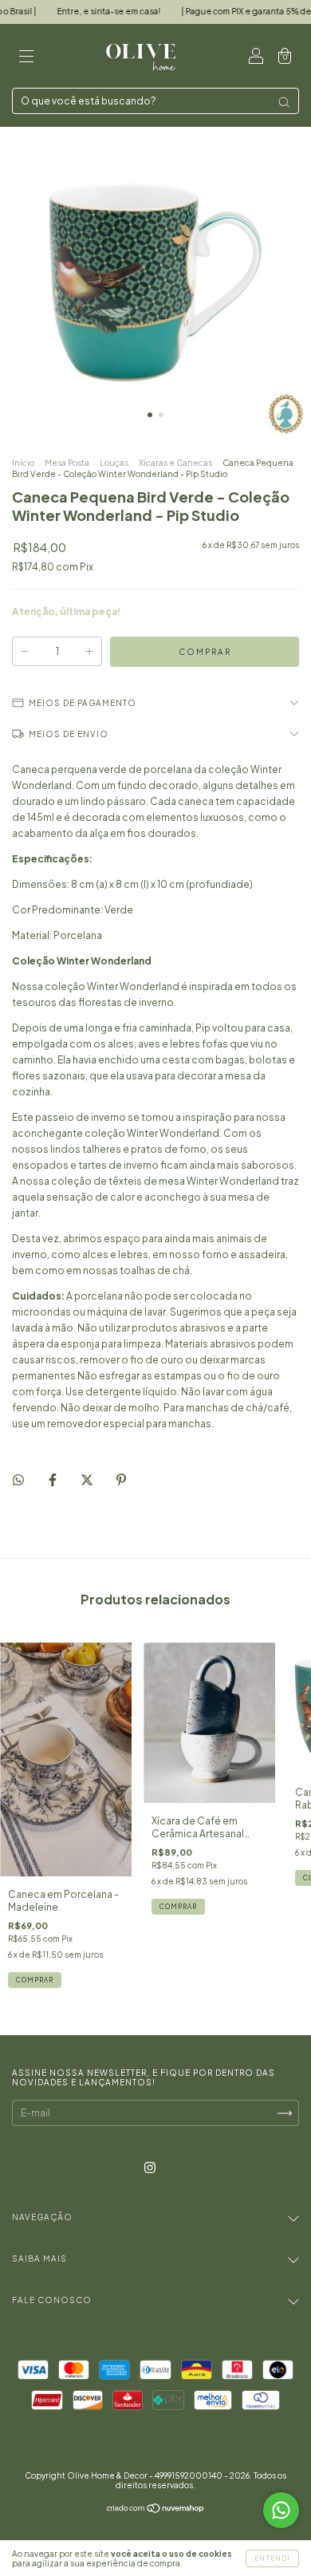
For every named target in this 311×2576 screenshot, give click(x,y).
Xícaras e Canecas (176, 463)
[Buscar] (284, 102)
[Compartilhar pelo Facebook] (53, 1479)
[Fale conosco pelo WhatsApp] (281, 2510)
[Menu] (26, 58)
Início (23, 463)
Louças (114, 463)
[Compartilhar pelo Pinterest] (121, 1479)
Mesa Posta (67, 463)
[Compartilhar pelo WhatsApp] (18, 1480)
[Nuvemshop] (156, 2510)
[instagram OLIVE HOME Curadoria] (150, 2168)
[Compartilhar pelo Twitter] (88, 1479)
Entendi (272, 2558)
